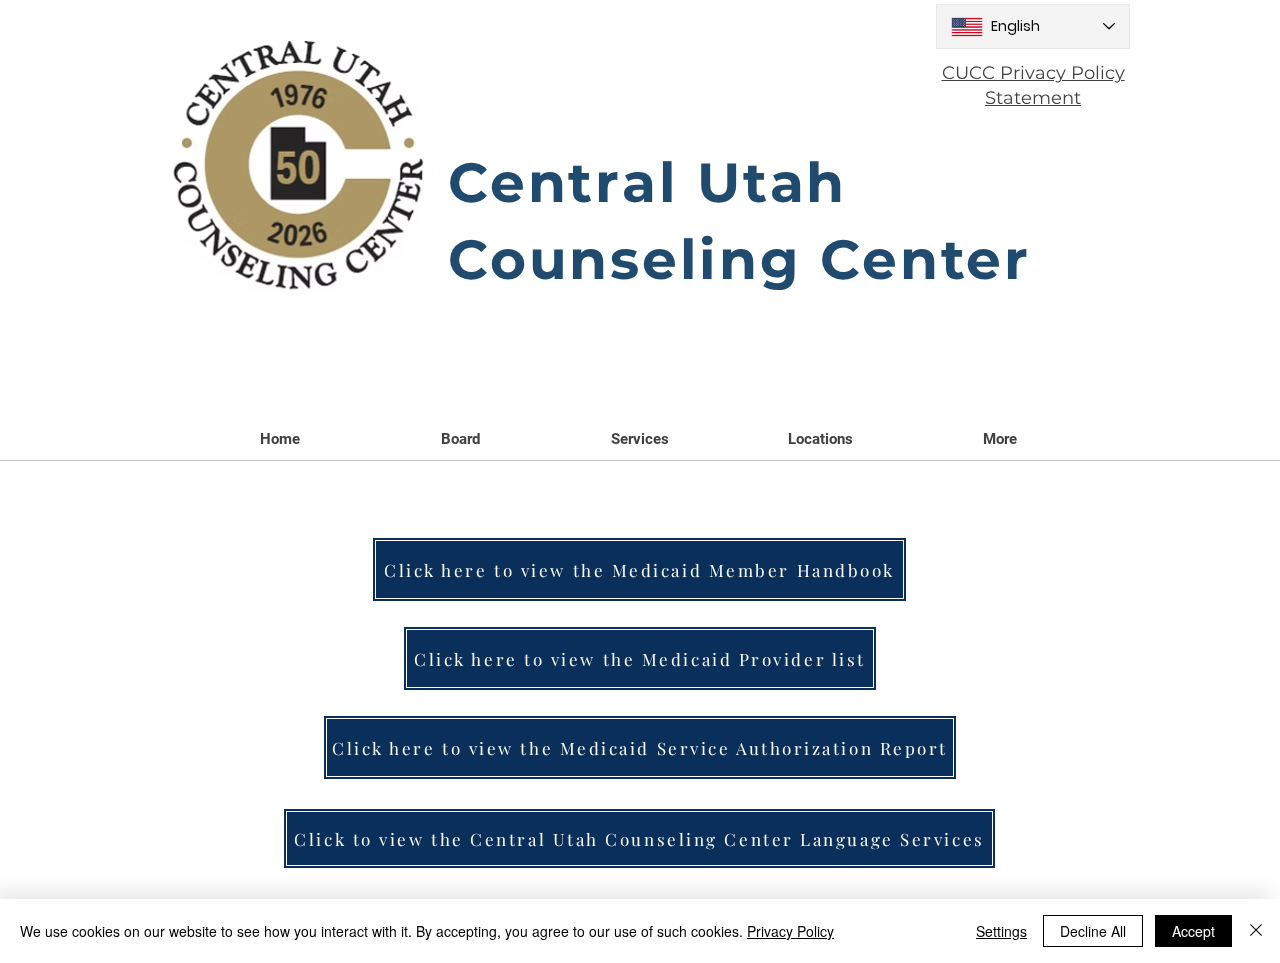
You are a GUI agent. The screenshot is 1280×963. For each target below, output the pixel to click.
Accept (1193, 931)
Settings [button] (1001, 931)
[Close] (1256, 931)
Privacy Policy (790, 931)
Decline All (1093, 931)
